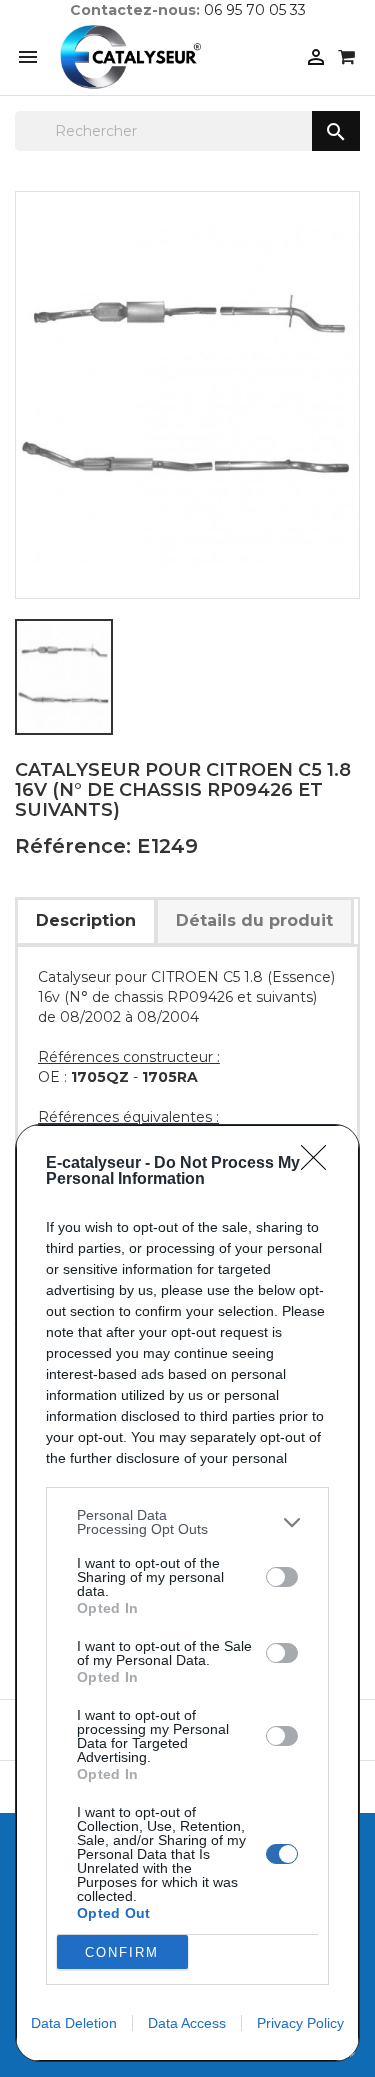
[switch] (282, 1577)
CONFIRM (122, 1952)
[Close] (320, 1164)
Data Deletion (74, 2023)
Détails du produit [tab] (254, 920)
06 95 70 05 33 (255, 10)
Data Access (187, 2023)
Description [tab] (86, 920)
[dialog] (187, 1593)
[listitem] (187, 1522)
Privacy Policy (300, 2023)
